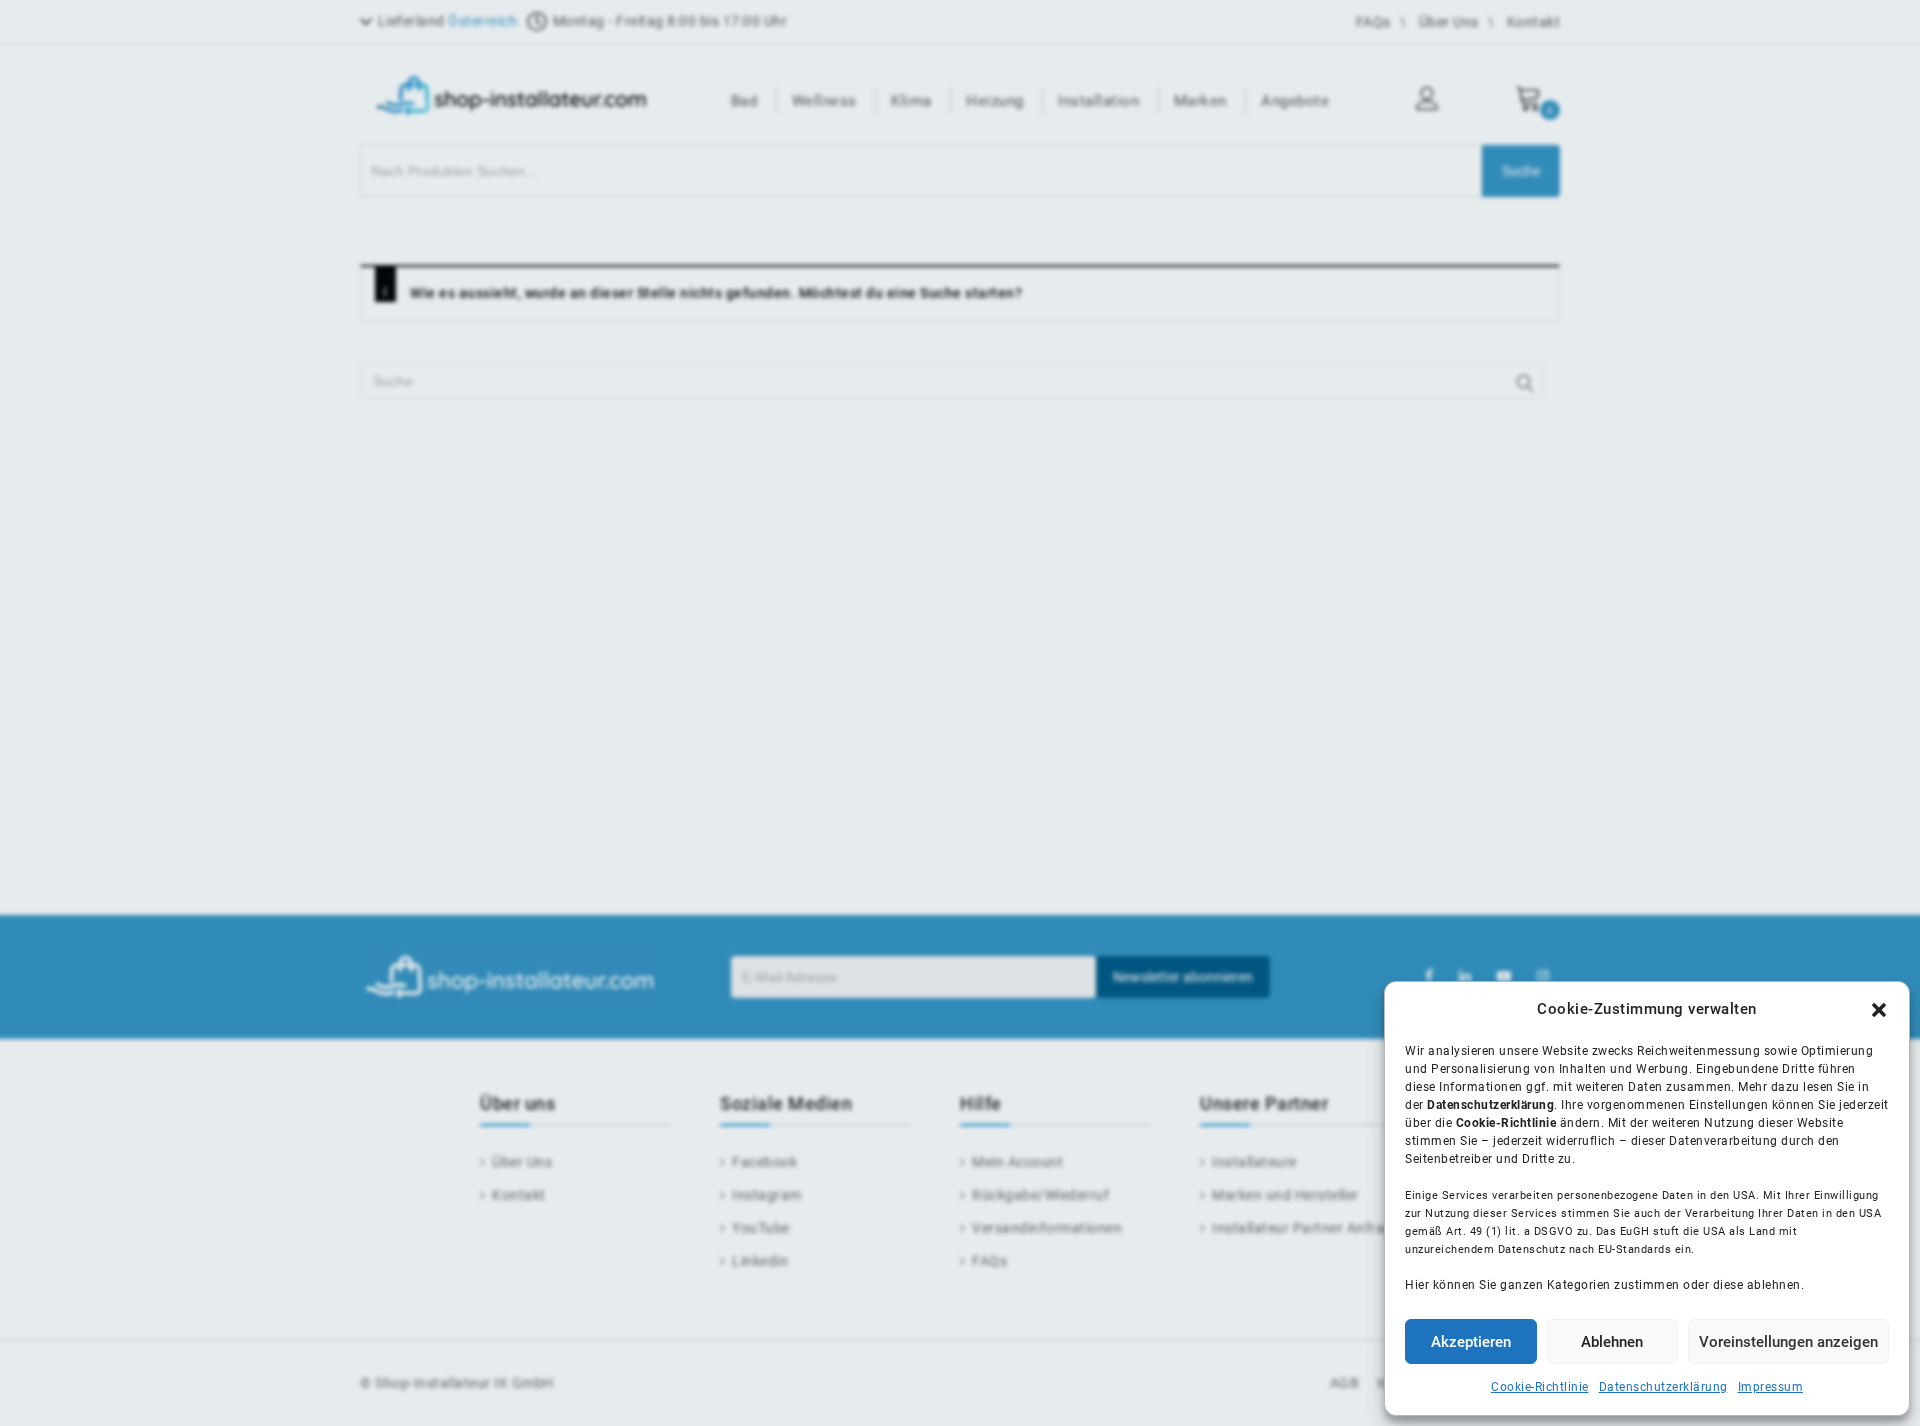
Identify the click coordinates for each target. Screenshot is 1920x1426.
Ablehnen (1612, 1342)
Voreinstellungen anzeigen (1788, 1342)
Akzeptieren (1471, 1342)
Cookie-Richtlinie (1540, 1387)
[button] (1879, 1010)
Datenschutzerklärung (1663, 1387)
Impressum (1771, 1387)
